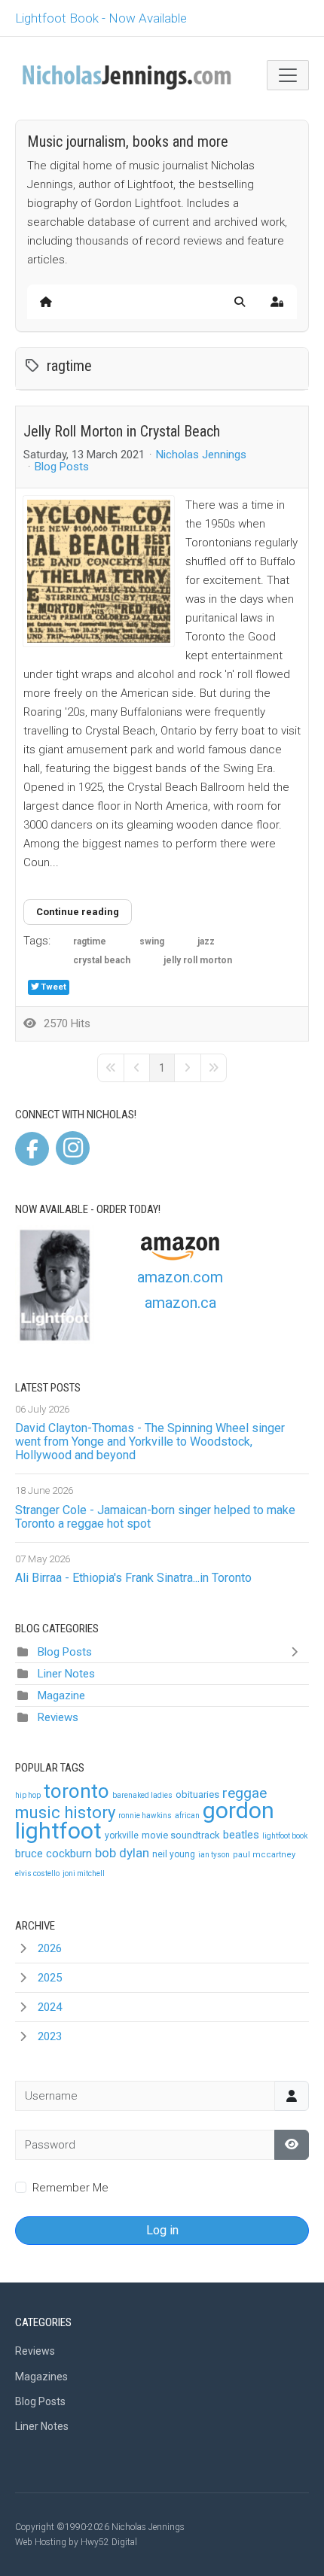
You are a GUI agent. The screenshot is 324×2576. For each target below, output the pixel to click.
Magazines (41, 2377)
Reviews (58, 1717)
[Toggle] (298, 1652)
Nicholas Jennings (201, 455)
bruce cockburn (53, 1854)
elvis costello (37, 1873)
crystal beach (102, 960)
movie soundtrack (181, 1835)
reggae (245, 1793)
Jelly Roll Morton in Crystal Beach (122, 431)
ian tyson (214, 1855)
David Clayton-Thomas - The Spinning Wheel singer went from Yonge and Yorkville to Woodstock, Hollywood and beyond (150, 1442)
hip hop (28, 1795)
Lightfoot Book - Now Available (101, 18)
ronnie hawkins (145, 1816)
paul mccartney (264, 1855)
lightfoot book (285, 1836)
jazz (206, 941)
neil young (174, 1854)
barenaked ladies (142, 1795)
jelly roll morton (198, 960)
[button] (240, 302)
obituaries (197, 1794)
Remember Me (70, 2188)
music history (65, 1813)
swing (152, 941)
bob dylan (122, 1853)
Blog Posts (62, 467)
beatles (241, 1835)
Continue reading (78, 912)
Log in (162, 2230)
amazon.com (180, 1277)
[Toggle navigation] (288, 75)
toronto (76, 1791)
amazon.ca (180, 1303)
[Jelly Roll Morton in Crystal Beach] (99, 571)
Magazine (61, 1696)
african (187, 1816)
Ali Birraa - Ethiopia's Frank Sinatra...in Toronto (133, 1578)
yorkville (122, 1835)
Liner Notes (66, 1674)
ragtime (90, 941)
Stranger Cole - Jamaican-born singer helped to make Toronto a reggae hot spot (155, 1517)
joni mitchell (84, 1873)
